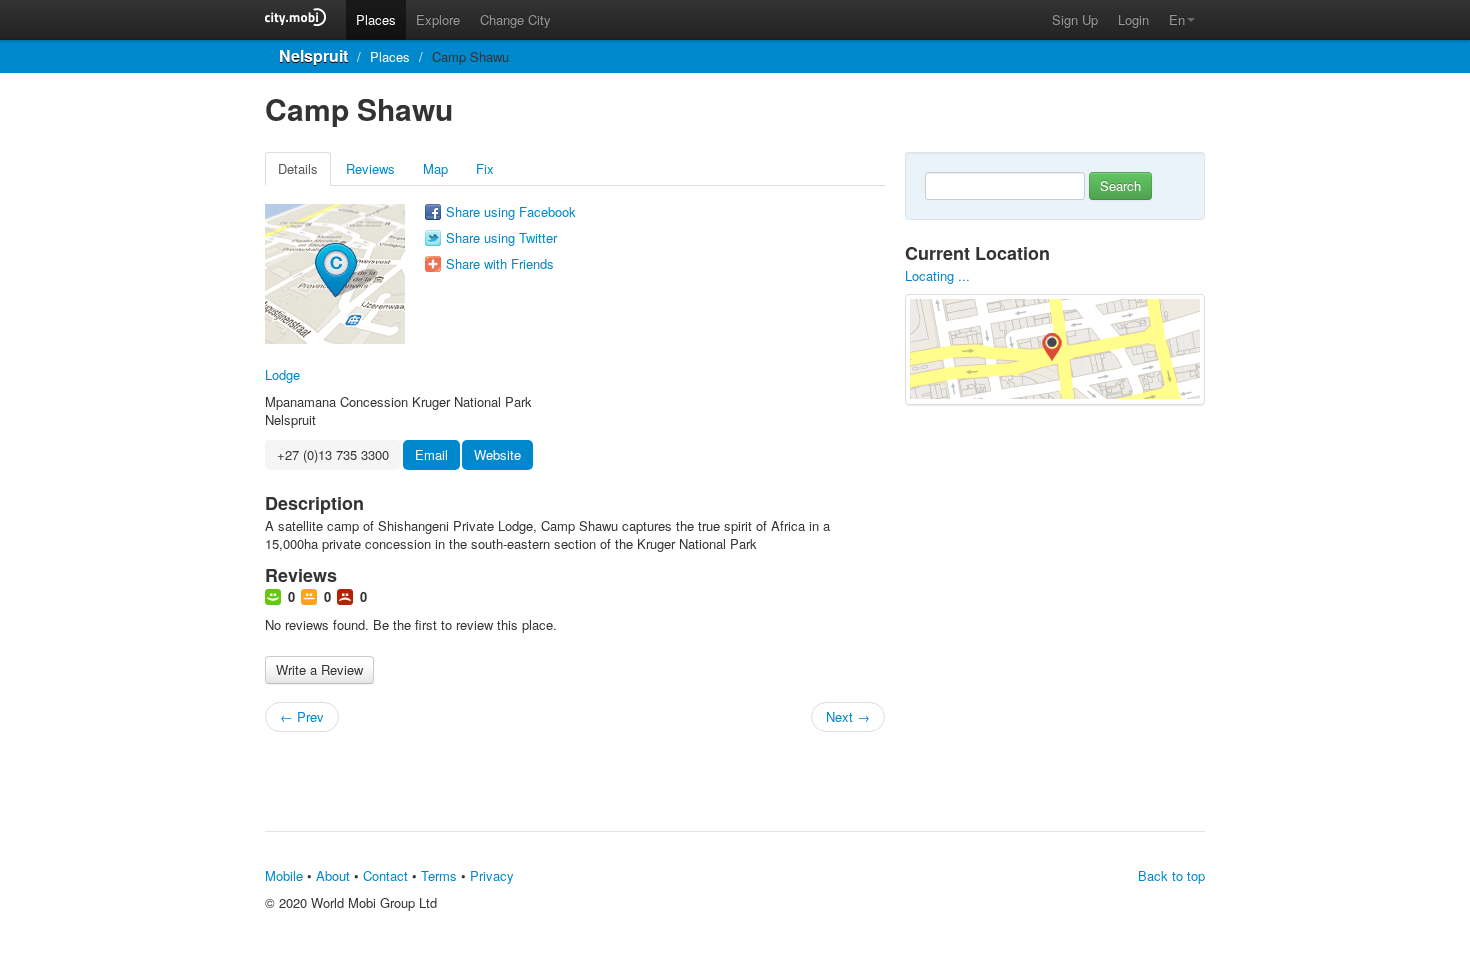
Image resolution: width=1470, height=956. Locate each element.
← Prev (302, 716)
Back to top (1171, 875)
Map (435, 168)
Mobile (284, 875)
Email (431, 454)
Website (497, 454)
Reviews (370, 168)
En (1177, 19)
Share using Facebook (511, 212)
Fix (485, 168)
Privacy (492, 875)
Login (1133, 19)
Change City (515, 19)
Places (376, 19)
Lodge (282, 374)
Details (298, 168)
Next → (848, 716)
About (333, 875)
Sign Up (1075, 19)
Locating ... (937, 275)
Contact (385, 875)
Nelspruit (313, 55)
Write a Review (319, 669)
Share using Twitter (501, 238)
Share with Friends (500, 264)
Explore (438, 19)
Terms (439, 875)
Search (1120, 185)
